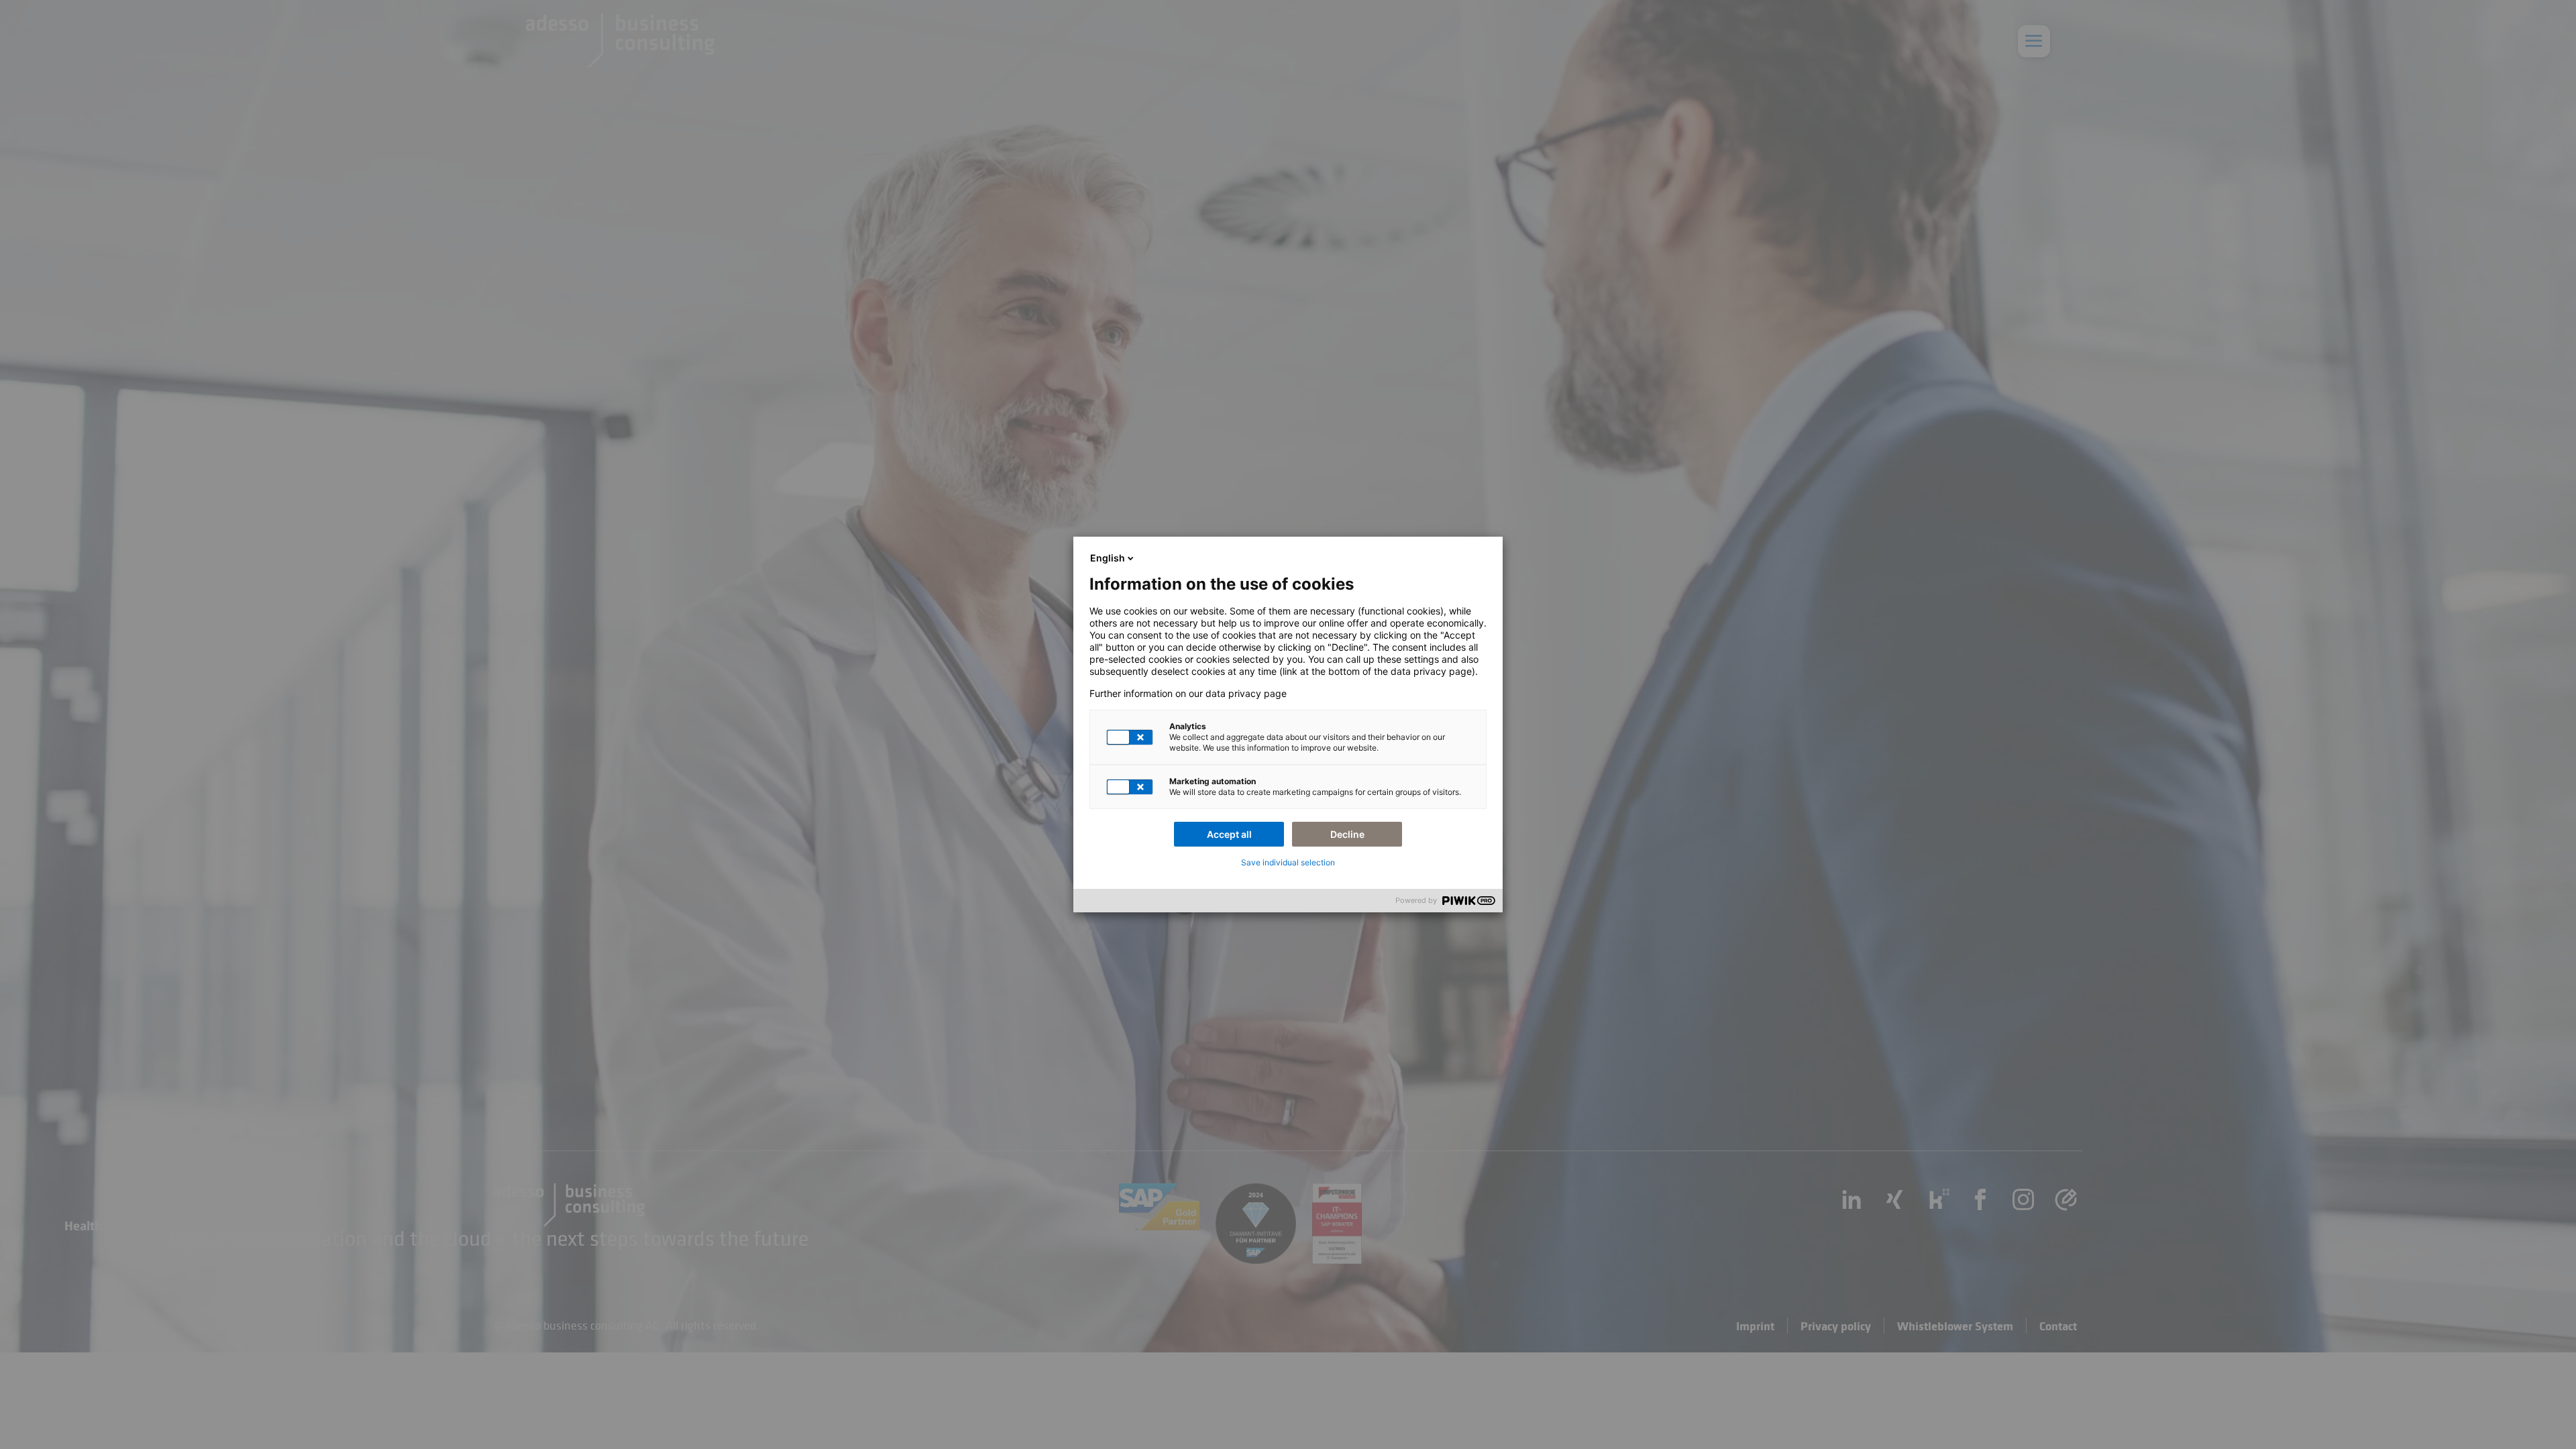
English (1108, 558)
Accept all (1229, 834)
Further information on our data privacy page (1188, 694)
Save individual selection (1288, 862)
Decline (1347, 834)
